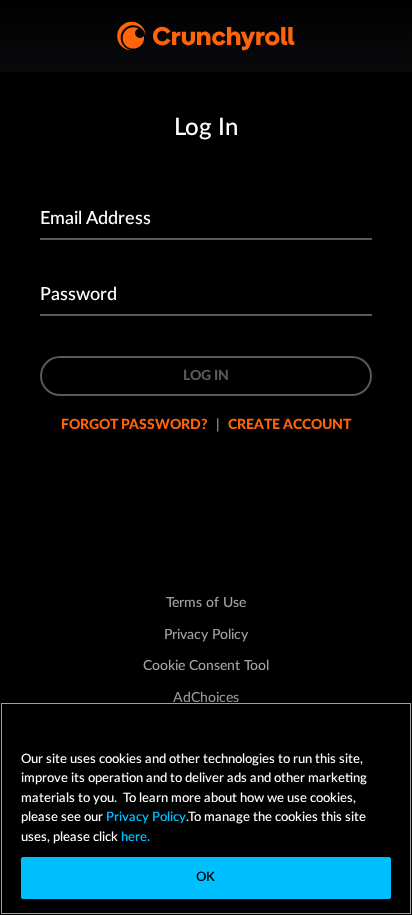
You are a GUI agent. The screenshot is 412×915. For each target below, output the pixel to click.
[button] (206, 666)
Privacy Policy (146, 817)
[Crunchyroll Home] (206, 36)
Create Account (289, 425)
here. (134, 837)
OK (205, 877)
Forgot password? (134, 425)
